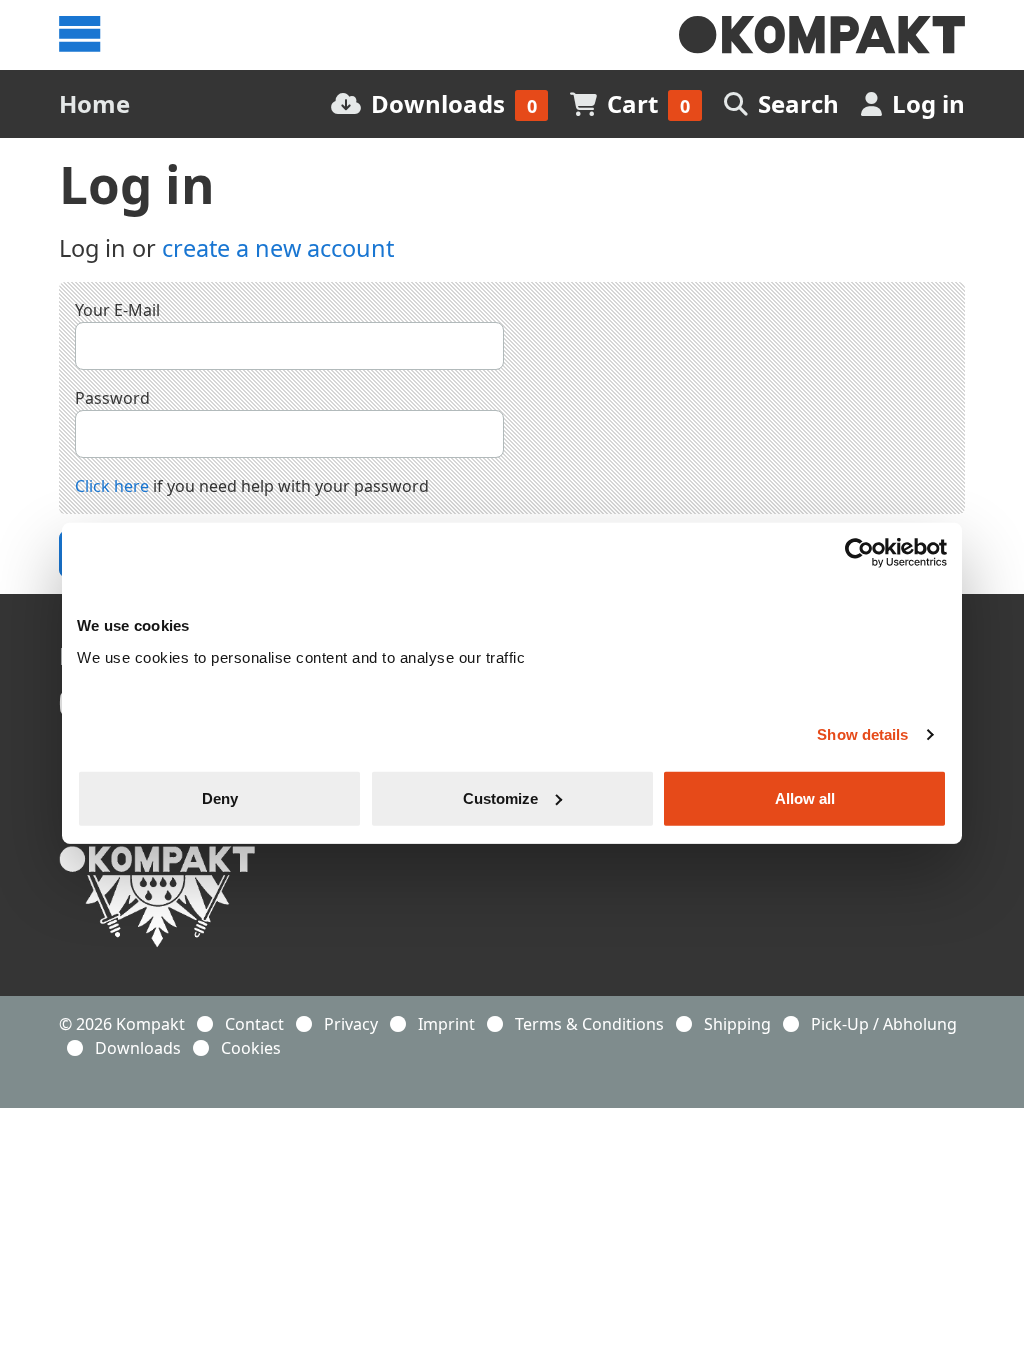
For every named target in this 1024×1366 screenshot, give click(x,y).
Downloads (138, 1048)
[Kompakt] (822, 35)
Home (94, 103)
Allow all (805, 797)
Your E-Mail (117, 310)
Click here (112, 486)
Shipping (737, 1024)
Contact (254, 1024)
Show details (862, 734)
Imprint (446, 1024)
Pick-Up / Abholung (884, 1024)
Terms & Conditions (589, 1024)
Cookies (251, 1048)
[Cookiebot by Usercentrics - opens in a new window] (859, 553)
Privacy (351, 1024)
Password (112, 398)
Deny (220, 797)
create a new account (278, 248)
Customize (500, 797)
